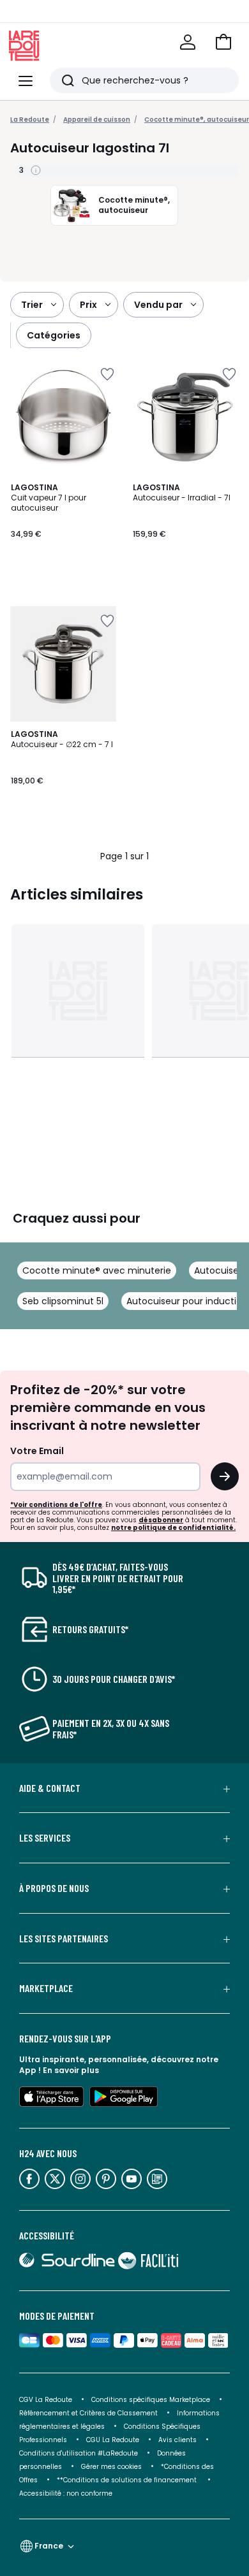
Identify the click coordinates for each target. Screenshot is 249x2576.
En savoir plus (71, 2070)
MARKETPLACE (46, 1988)
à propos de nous (54, 1888)
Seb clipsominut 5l (63, 1301)
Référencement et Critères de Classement (88, 2413)
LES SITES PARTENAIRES (64, 1939)
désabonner (161, 1520)
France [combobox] (49, 2546)
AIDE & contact (50, 1788)
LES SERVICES (45, 1838)
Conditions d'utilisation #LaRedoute (79, 2453)
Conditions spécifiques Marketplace (151, 2400)
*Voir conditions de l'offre (56, 1505)
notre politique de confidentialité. (173, 1528)
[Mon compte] (188, 42)
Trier (32, 305)
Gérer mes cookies (111, 2467)
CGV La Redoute (46, 2400)
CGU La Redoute (113, 2440)
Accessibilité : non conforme (66, 2493)
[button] (223, 42)
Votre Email (37, 1451)
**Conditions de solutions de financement (128, 2480)
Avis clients (177, 2440)
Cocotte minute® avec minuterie (97, 1270)
